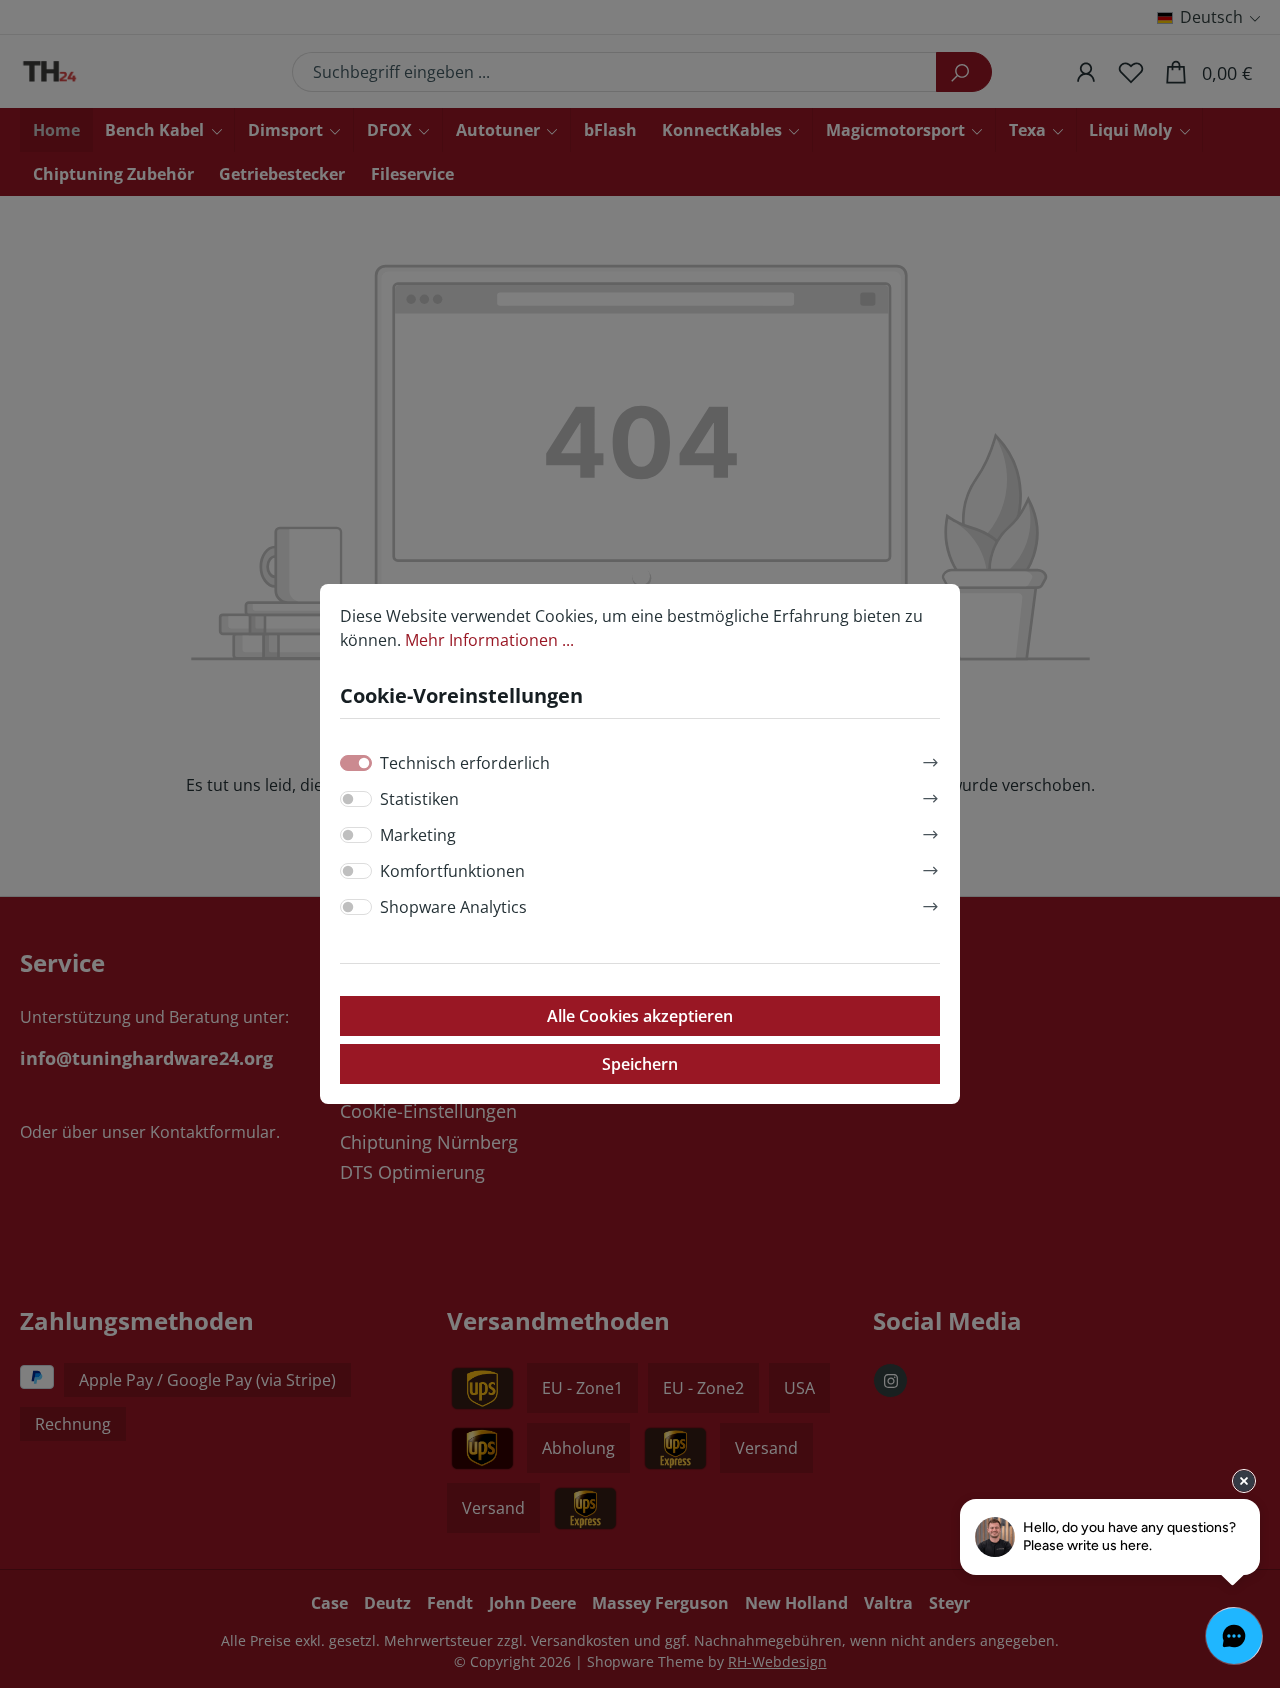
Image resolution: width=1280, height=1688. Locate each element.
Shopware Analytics (453, 907)
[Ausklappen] (930, 759)
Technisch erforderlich (465, 763)
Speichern (640, 1064)
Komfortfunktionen (452, 871)
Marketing (418, 835)
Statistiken (419, 799)
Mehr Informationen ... (489, 640)
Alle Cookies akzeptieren (640, 1016)
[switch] (356, 799)
